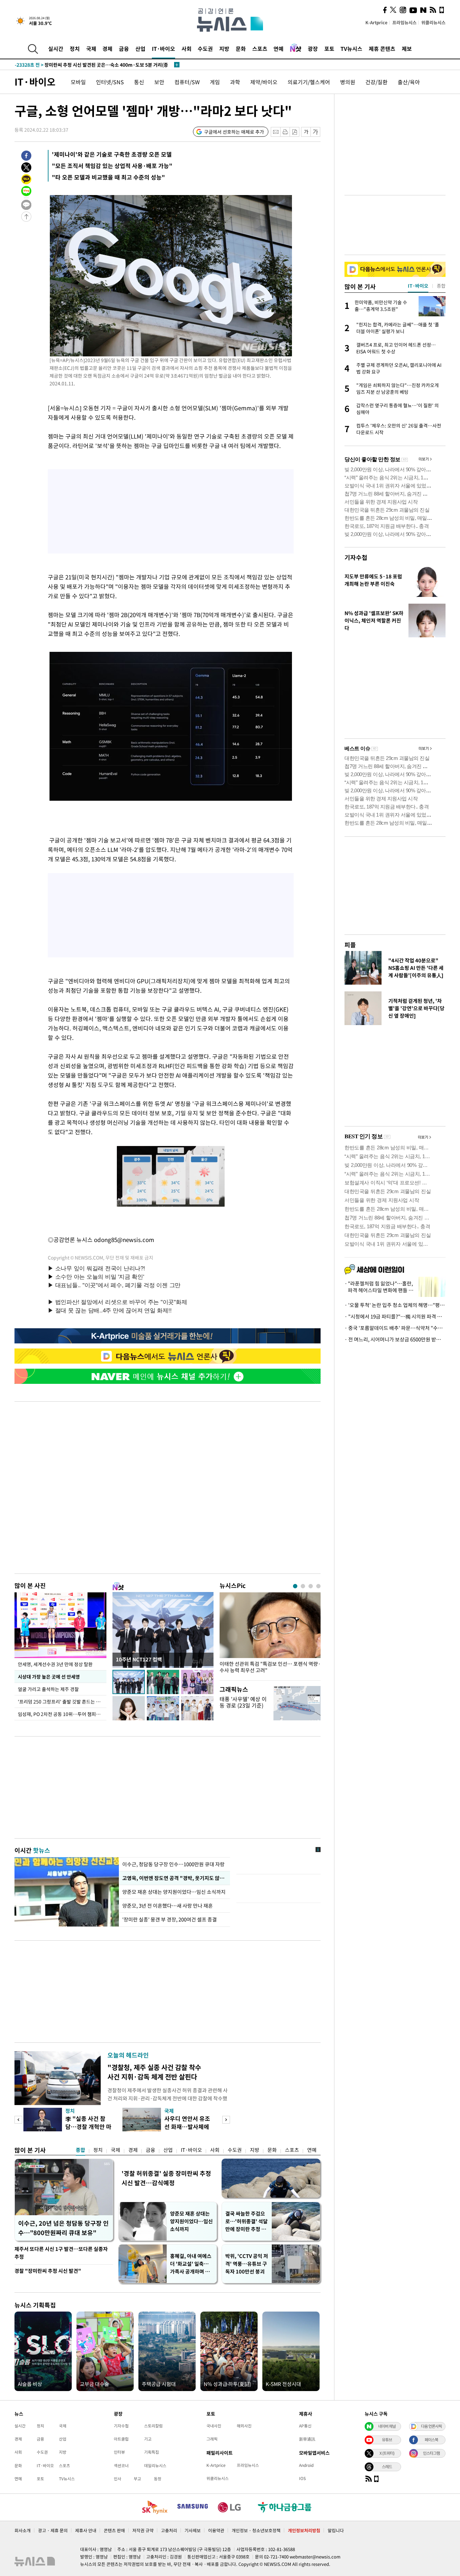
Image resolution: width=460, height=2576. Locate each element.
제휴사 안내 (86, 2530)
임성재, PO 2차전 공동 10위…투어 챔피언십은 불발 (62, 1714)
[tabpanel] (270, 1635)
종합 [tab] (441, 286)
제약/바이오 (264, 82)
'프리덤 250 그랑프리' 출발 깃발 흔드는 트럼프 (62, 1702)
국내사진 (214, 2426)
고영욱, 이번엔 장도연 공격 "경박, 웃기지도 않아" (174, 1878)
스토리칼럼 (153, 2426)
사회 (187, 49)
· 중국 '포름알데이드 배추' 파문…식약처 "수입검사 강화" (395, 1328)
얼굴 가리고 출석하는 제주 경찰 (48, 1689)
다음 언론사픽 (431, 2426)
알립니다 (336, 2530)
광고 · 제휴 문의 (53, 2530)
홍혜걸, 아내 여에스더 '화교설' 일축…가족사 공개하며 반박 (191, 2264)
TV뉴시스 (351, 49)
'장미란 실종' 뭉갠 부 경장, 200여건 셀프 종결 (170, 1919)
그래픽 (212, 2439)
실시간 (56, 49)
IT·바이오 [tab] (418, 286)
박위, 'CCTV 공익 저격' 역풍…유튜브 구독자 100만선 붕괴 (247, 2264)
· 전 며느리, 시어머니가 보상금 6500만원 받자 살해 (395, 1339)
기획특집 (152, 2452)
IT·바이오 (163, 49)
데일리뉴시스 (155, 2466)
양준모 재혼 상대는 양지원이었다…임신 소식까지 (174, 1892)
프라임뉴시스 (404, 22)
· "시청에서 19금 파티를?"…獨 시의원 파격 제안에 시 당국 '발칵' (395, 1316)
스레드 (387, 2467)
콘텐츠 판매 (114, 2530)
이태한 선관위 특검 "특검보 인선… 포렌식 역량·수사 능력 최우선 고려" (270, 1667)
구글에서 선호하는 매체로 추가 (234, 132)
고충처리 (169, 2530)
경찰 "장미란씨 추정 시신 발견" (48, 2271)
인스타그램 (431, 2453)
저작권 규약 (143, 2530)
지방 (224, 49)
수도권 (205, 49)
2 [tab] (303, 1586)
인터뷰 (119, 2452)
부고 (137, 2479)
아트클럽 (121, 2439)
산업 (140, 49)
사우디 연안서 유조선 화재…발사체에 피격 (187, 2126)
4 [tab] (318, 1586)
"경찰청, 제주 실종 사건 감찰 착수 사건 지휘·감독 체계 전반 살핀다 (154, 2072)
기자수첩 (356, 557)
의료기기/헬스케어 (309, 82)
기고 (148, 2439)
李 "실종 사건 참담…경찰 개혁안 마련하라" (88, 2126)
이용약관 (216, 2530)
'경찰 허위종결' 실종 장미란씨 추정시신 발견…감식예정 (166, 2178)
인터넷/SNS (110, 82)
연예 (278, 49)
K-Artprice (376, 22)
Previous (18, 2120)
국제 (91, 49)
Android (306, 2465)
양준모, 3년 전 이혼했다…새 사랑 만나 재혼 (168, 1906)
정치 (75, 49)
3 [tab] (311, 1586)
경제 (107, 49)
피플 (350, 945)
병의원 (348, 82)
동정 (158, 2479)
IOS (302, 2478)
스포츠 (260, 49)
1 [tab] (295, 1586)
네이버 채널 (387, 2426)
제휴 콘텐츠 (382, 49)
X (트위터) (387, 2453)
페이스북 (431, 2440)
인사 (118, 2479)
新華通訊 (307, 2439)
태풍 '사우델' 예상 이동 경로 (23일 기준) (243, 1702)
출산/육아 (409, 82)
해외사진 (244, 2426)
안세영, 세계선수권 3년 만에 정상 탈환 (55, 1664)
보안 (159, 82)
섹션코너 (121, 2466)
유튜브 (387, 2440)
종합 (80, 2150)
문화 (241, 49)
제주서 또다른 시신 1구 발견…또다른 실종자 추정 (61, 2253)
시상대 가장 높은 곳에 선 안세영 (49, 1677)
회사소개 (23, 2530)
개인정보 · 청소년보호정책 (256, 2530)
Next (226, 2120)
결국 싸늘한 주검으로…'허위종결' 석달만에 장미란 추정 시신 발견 (247, 2221)
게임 (215, 82)
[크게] (316, 132)
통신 (139, 82)
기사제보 (193, 2530)
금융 (124, 49)
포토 (329, 49)
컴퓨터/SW (187, 82)
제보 (407, 49)
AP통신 (305, 2426)
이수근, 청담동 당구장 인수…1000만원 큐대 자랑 (173, 1864)
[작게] (306, 132)
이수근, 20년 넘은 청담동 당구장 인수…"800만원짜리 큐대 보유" (63, 2228)
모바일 (78, 82)
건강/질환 (376, 82)
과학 (235, 82)
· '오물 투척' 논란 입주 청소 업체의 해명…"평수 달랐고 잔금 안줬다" (395, 1305)
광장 (313, 49)
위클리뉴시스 (433, 22)
